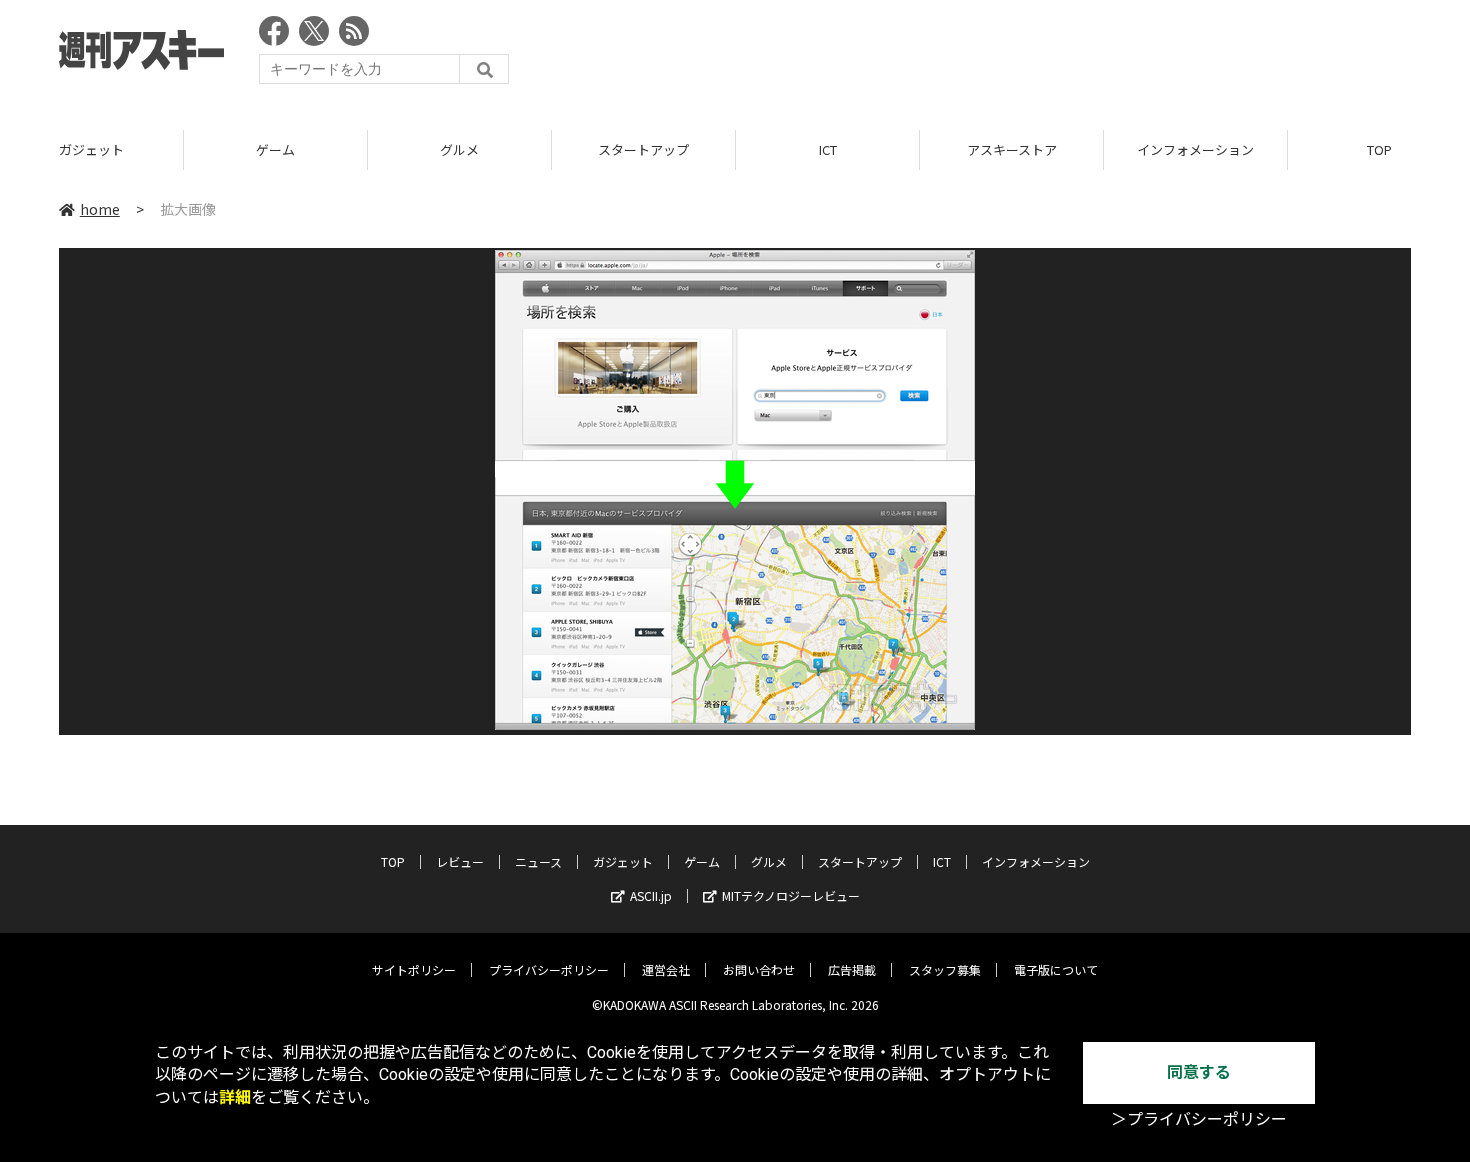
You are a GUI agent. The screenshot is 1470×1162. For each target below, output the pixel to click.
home (100, 209)
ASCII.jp (651, 895)
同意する (1199, 1072)
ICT (828, 149)
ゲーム (275, 149)
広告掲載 (852, 969)
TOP (393, 861)
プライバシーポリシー (549, 969)
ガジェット (91, 149)
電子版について (1056, 969)
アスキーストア (1012, 149)
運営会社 (666, 969)
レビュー (460, 861)
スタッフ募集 (945, 969)
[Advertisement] (1047, 55)
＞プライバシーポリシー (1199, 1119)
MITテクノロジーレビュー (791, 895)
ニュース (538, 861)
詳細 (235, 1097)
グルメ (459, 149)
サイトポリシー (414, 969)
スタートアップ (643, 149)
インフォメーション (1195, 149)
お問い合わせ (759, 969)
